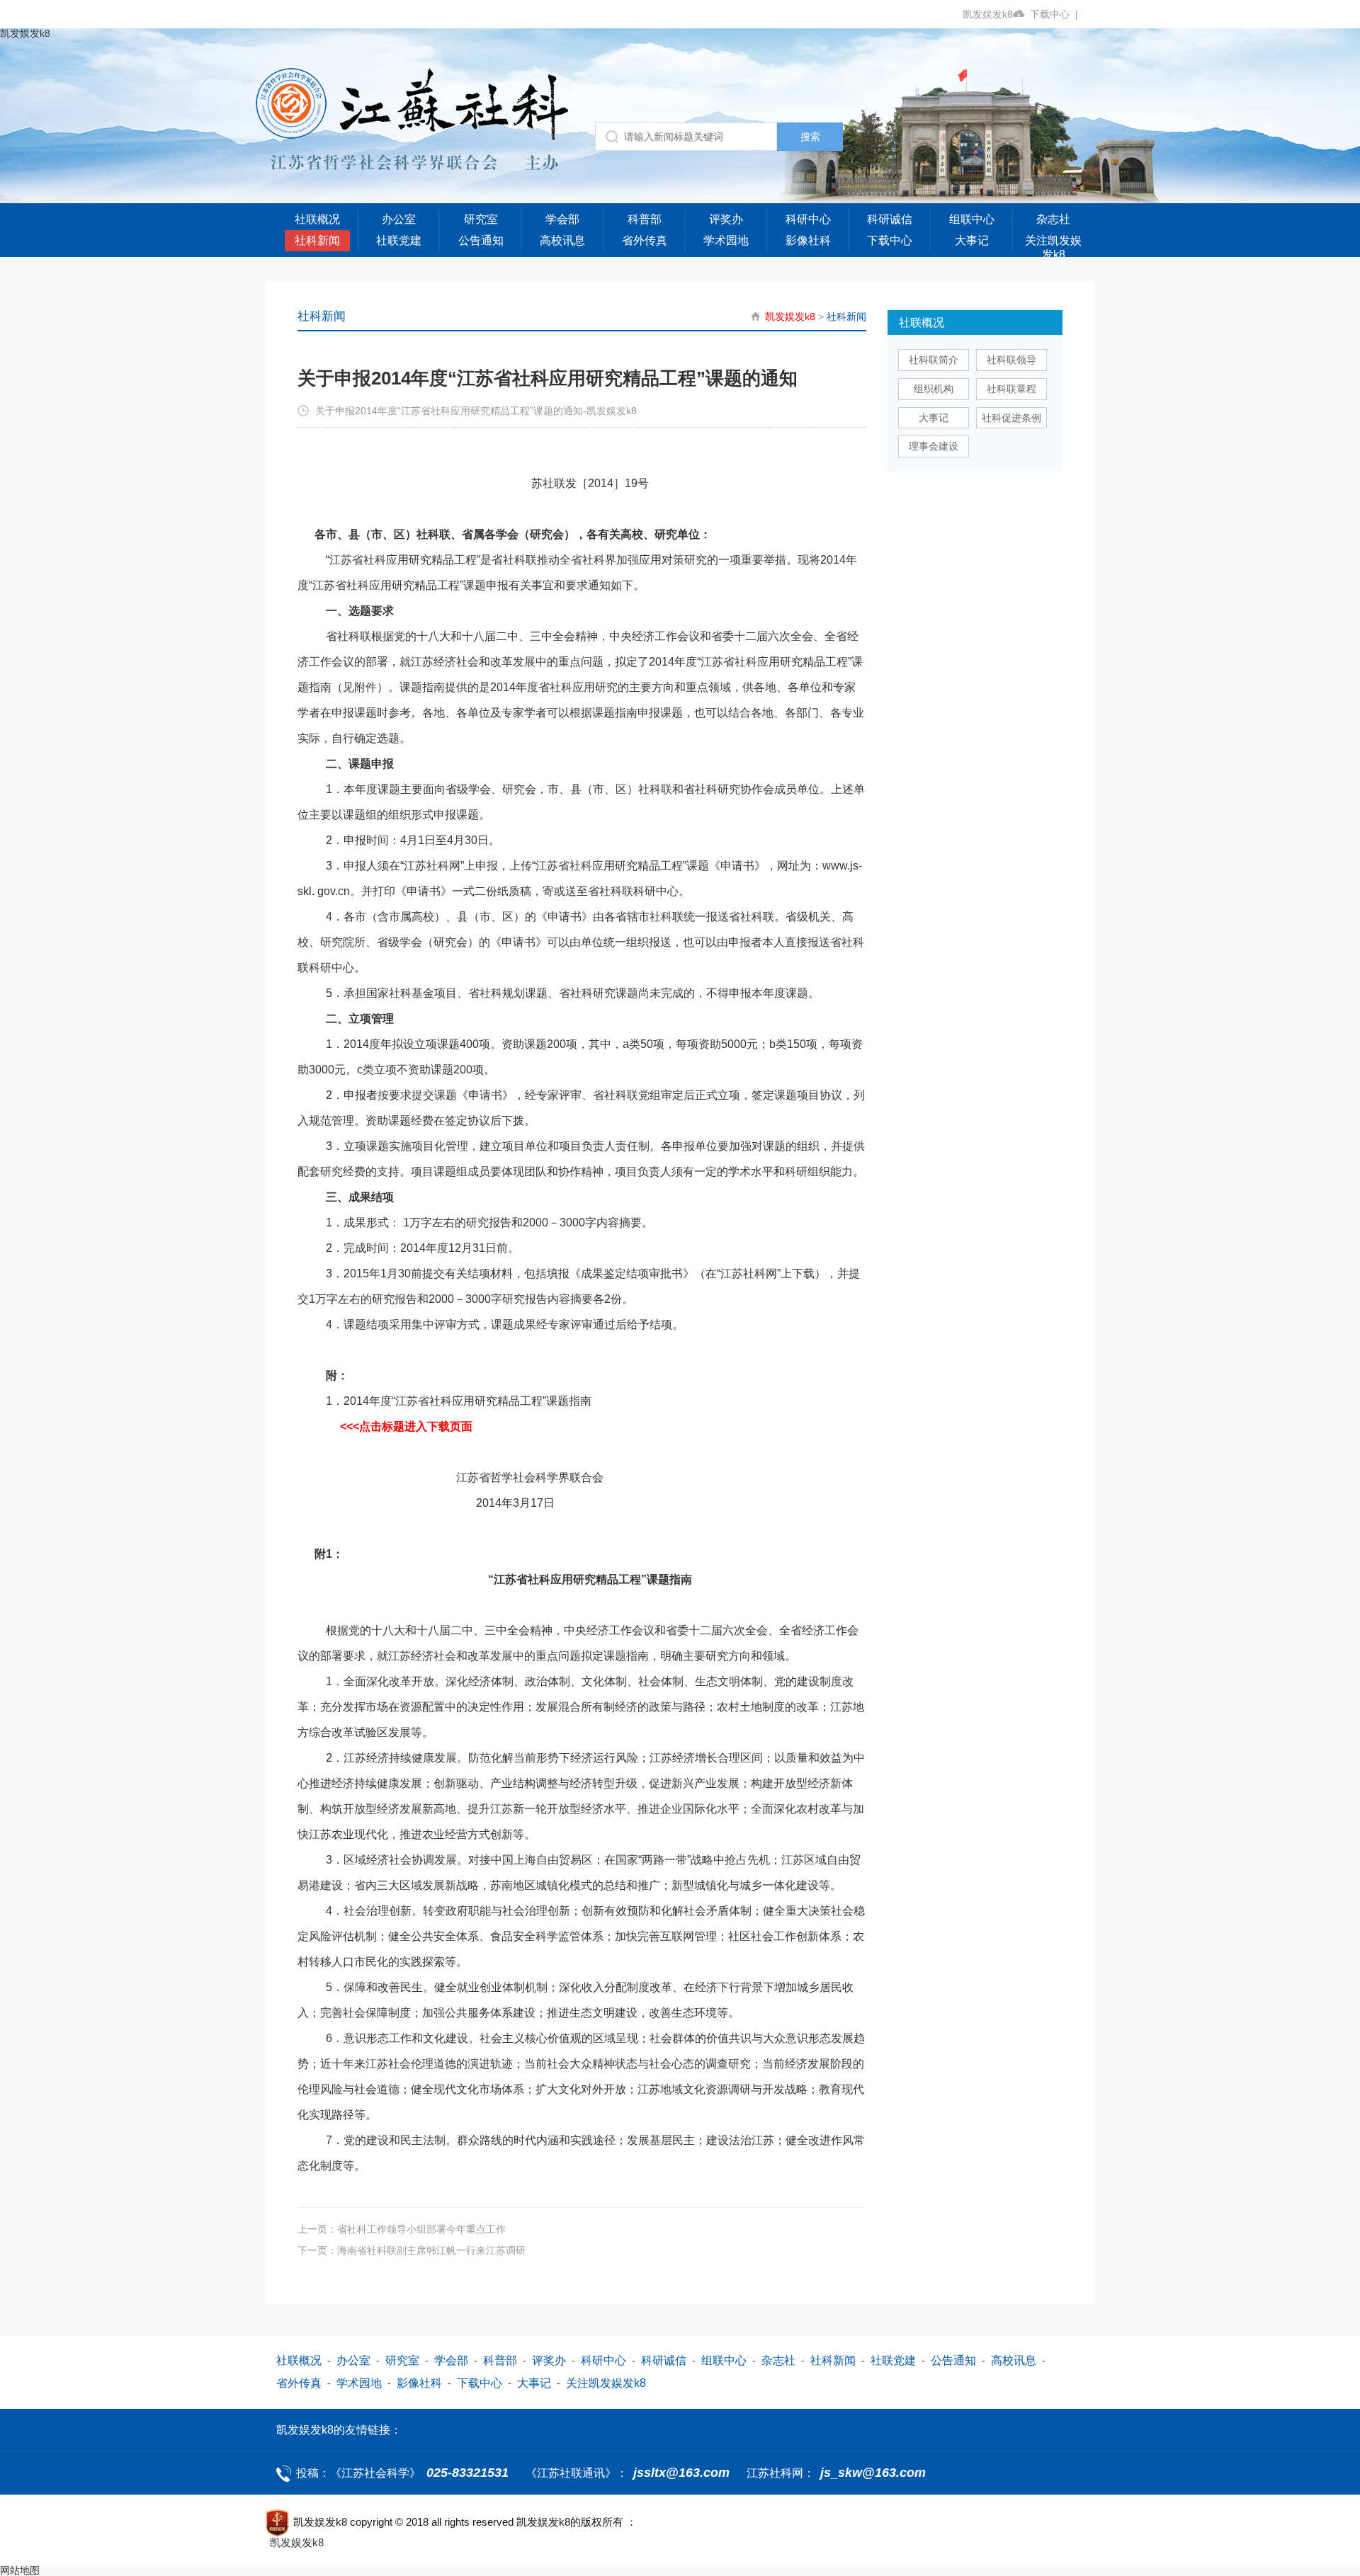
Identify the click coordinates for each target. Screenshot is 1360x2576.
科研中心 (808, 219)
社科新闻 (317, 240)
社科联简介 (934, 360)
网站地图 (20, 2570)
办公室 (399, 219)
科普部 (645, 219)
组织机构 (934, 389)
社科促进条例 (1011, 418)
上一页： (402, 2229)
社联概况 (317, 219)
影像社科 (808, 240)
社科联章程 (1011, 389)
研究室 (481, 219)
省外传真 (645, 240)
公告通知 (481, 240)
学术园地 (726, 240)
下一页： (412, 2250)
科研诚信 (890, 219)
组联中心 (972, 219)
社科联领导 (1011, 360)
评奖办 (726, 219)
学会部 (562, 219)
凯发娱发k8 (988, 14)
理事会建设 (934, 446)
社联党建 (399, 240)
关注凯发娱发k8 (1053, 247)
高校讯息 (562, 240)
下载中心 (1054, 14)
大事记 (972, 240)
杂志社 (1053, 219)
